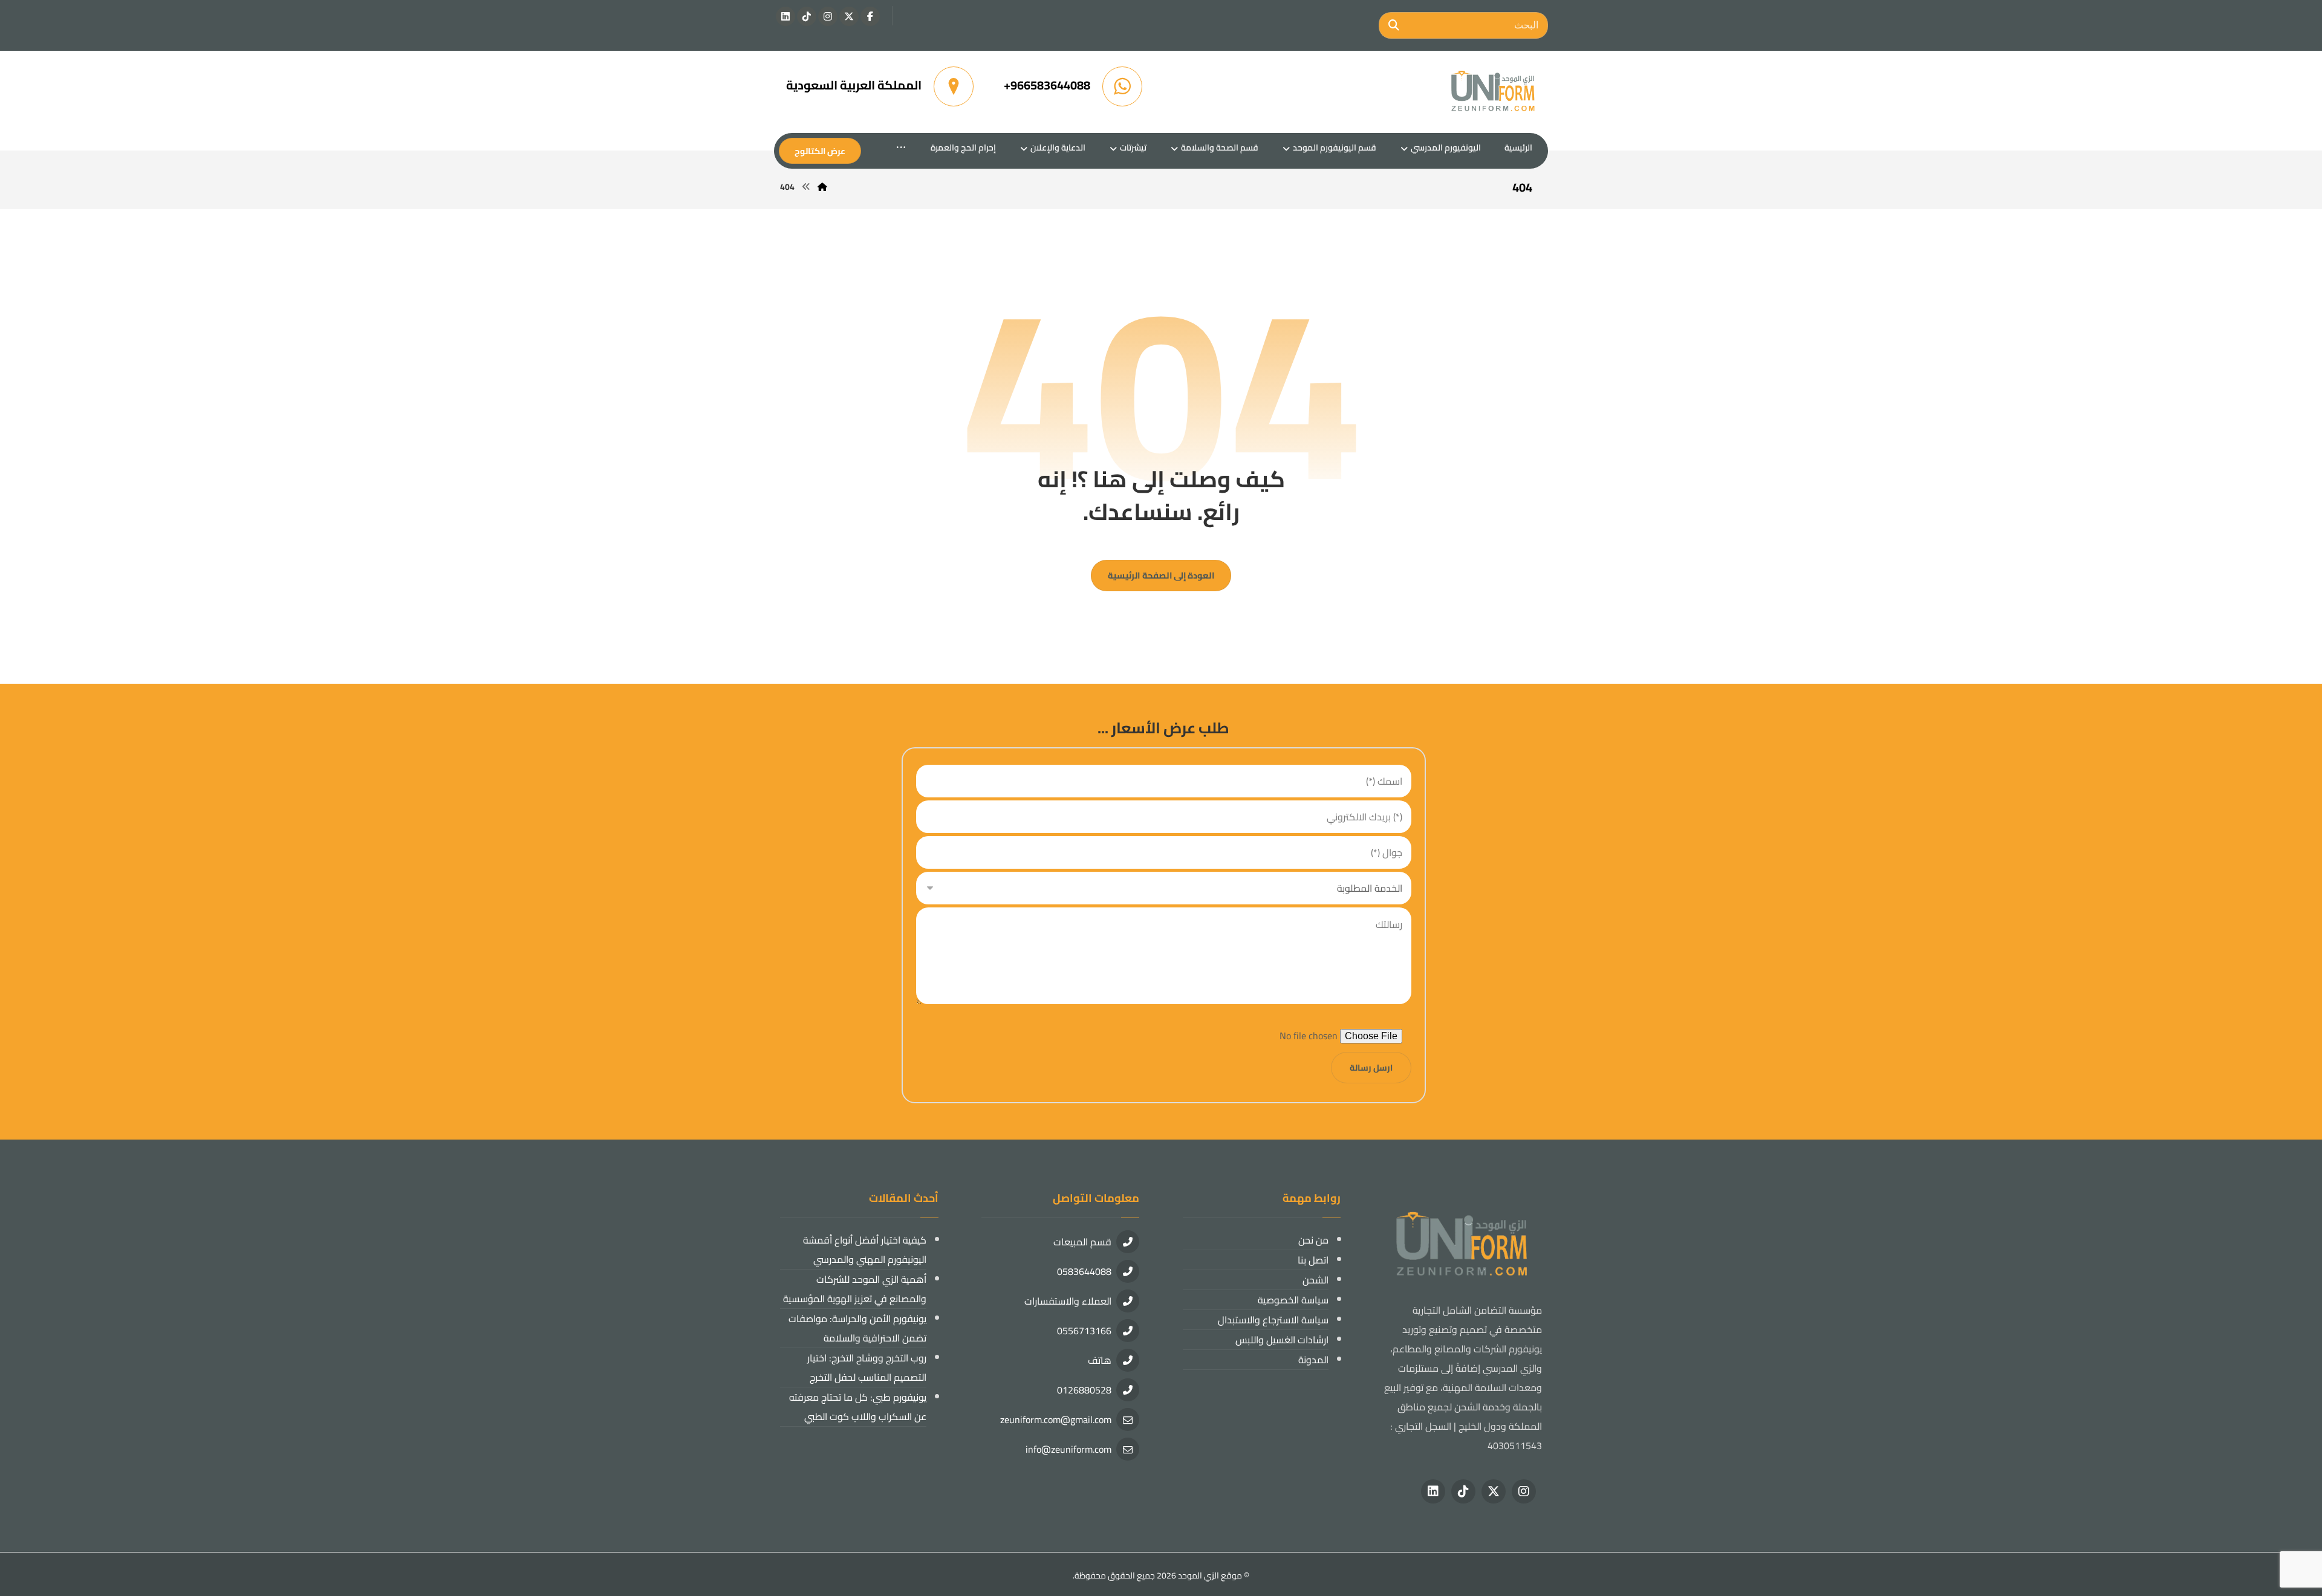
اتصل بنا (1313, 1260)
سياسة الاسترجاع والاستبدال (1273, 1320)
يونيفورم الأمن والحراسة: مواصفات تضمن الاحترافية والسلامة (857, 1328)
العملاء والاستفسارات (1068, 1301)
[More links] (901, 148)
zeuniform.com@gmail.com (1056, 1419)
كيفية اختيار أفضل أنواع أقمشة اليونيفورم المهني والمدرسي (865, 1250)
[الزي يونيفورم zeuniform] (1494, 92)
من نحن (1313, 1240)
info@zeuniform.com (1068, 1449)
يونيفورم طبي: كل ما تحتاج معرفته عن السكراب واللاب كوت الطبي (858, 1407)
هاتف (1100, 1360)
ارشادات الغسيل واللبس (1282, 1340)
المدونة (1313, 1360)
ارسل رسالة (1371, 1068)
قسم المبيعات (1082, 1242)
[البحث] (1394, 25)
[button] (870, 16)
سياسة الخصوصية (1293, 1300)
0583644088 (1084, 1271)
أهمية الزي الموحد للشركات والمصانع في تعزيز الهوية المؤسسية (855, 1289)
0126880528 (1084, 1390)
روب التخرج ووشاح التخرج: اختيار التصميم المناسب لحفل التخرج (867, 1367)
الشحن (1315, 1280)
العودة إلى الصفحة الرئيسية (1161, 575)
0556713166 (1084, 1331)
